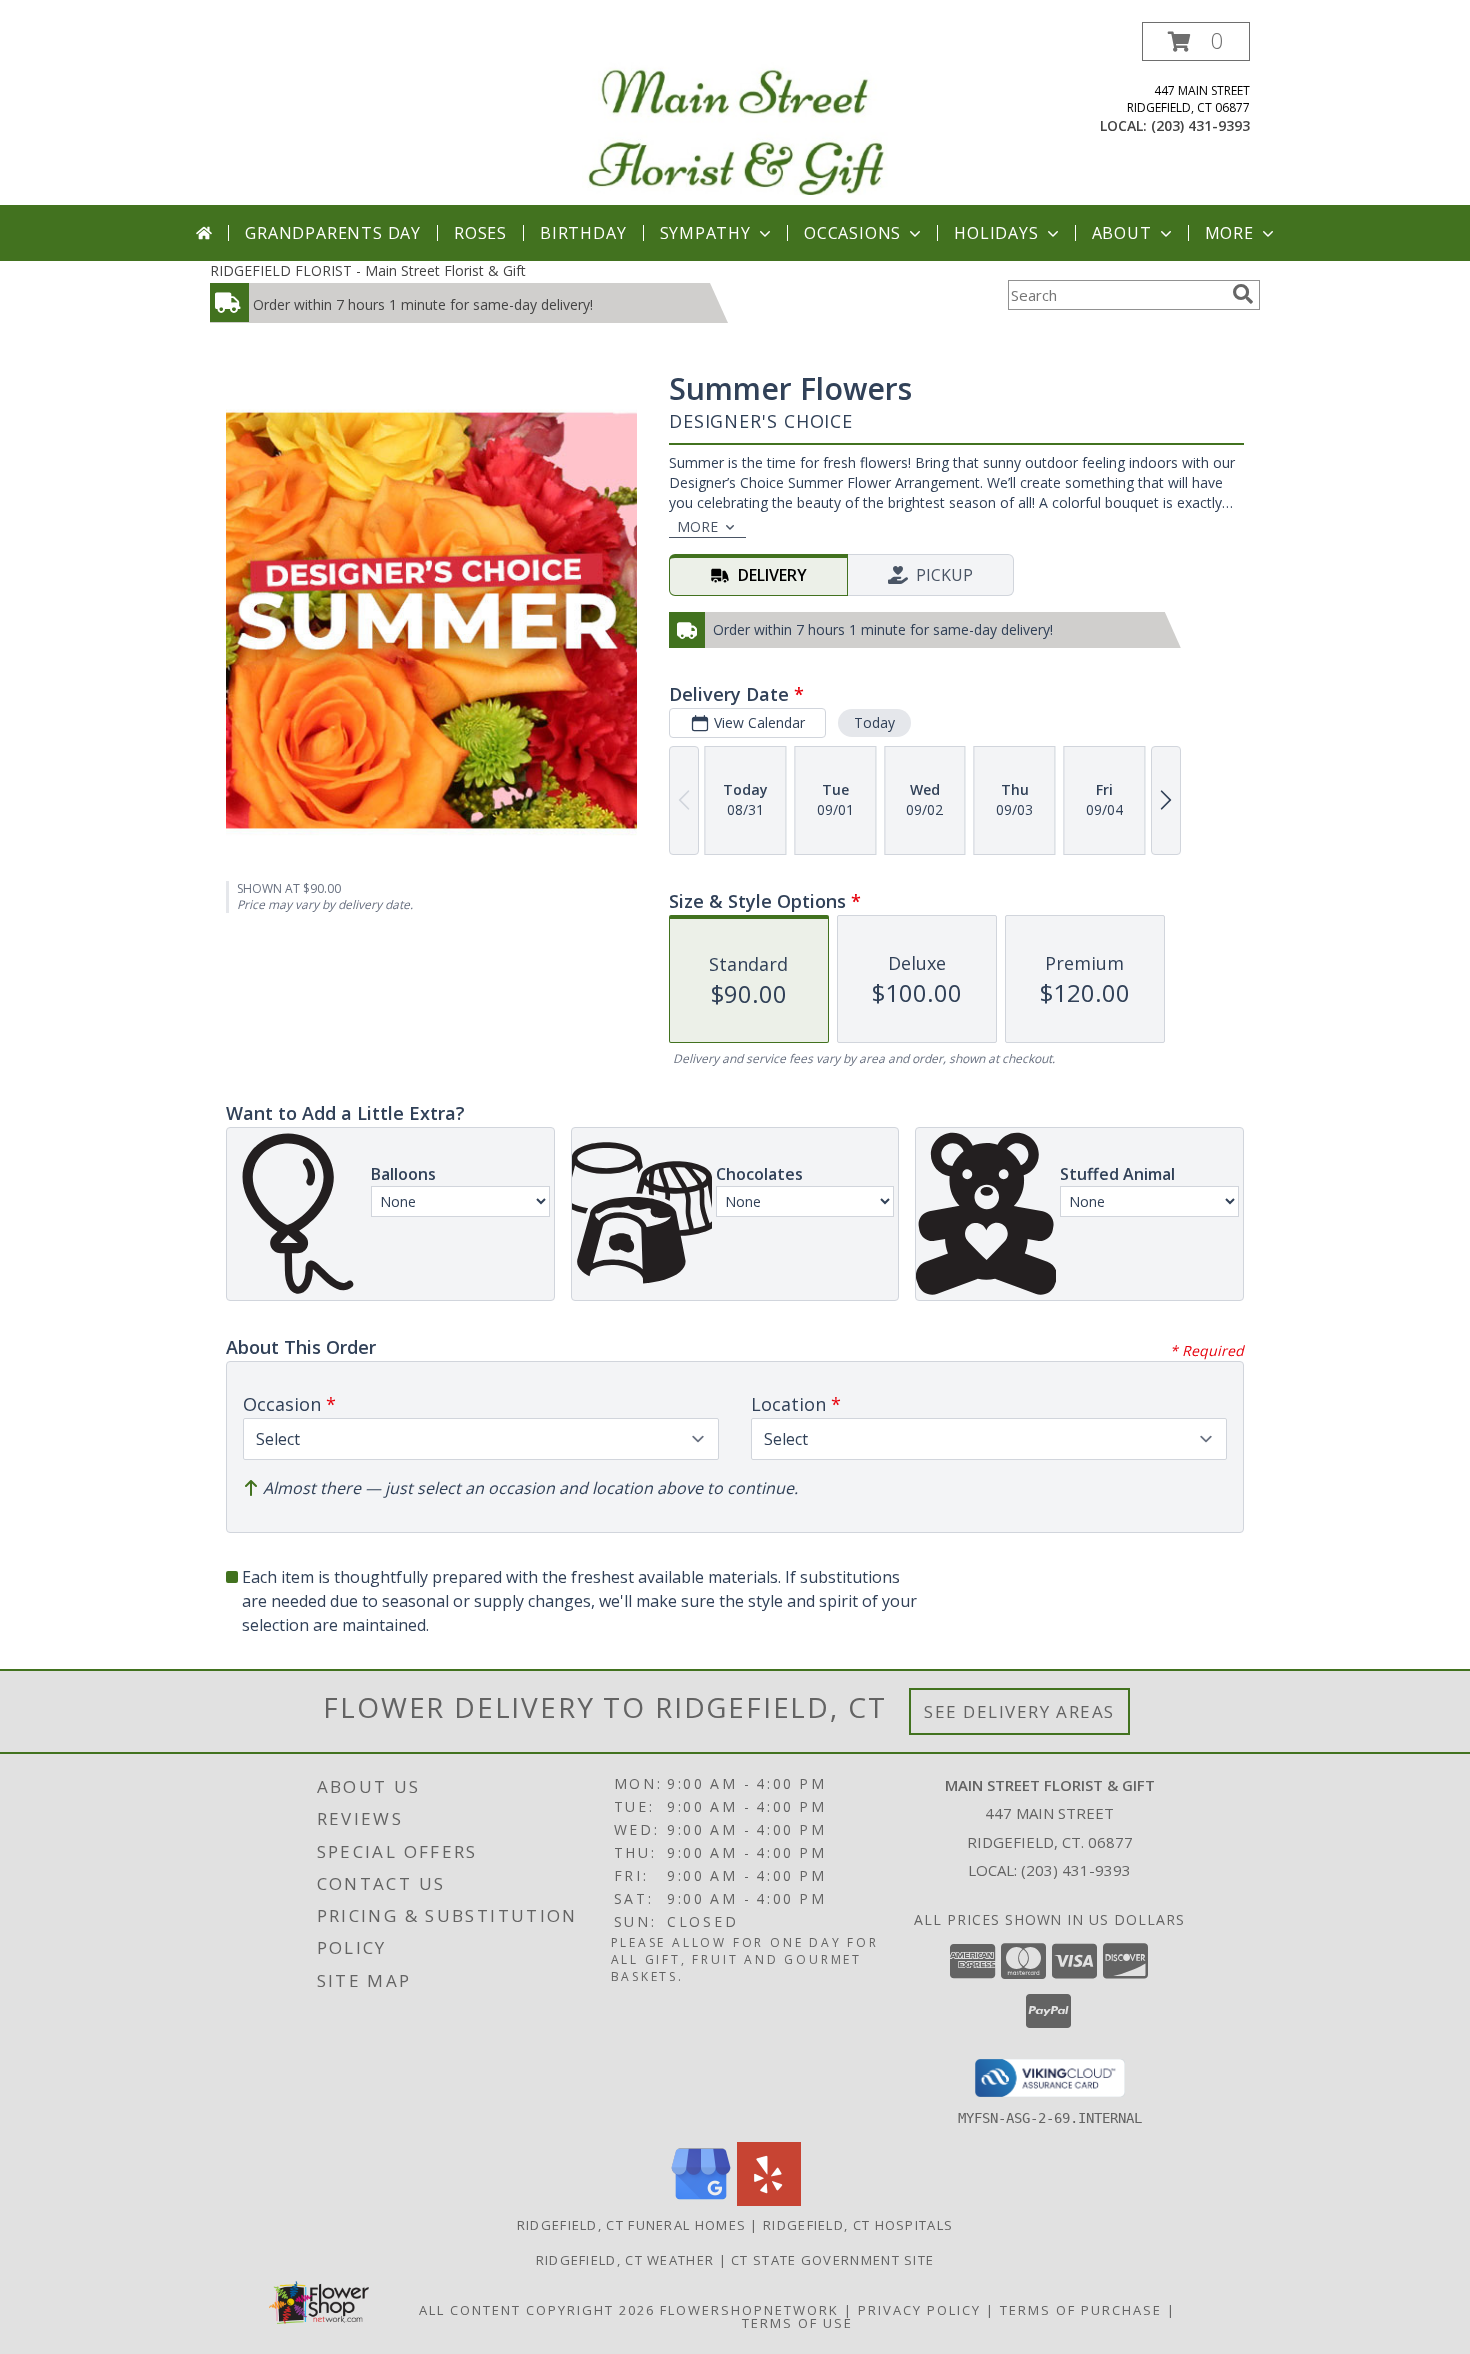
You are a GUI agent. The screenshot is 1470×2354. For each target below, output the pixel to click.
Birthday (583, 233)
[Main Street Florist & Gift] (735, 113)
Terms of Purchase (1081, 2310)
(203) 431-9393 (1200, 125)
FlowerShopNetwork (749, 2310)
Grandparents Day (333, 233)
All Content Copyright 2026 (537, 2310)
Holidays (996, 233)
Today (874, 722)
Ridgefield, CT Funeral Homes (631, 2225)
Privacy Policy (919, 2310)
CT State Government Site (832, 2260)
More (1229, 233)
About (1122, 233)
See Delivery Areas (1019, 1711)
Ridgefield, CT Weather (625, 2260)
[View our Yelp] (769, 2200)
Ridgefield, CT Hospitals (858, 2225)
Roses (480, 233)
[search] (1243, 294)
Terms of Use (797, 2323)
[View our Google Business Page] (701, 2200)
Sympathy (705, 233)
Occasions (852, 233)
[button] (1196, 41)
